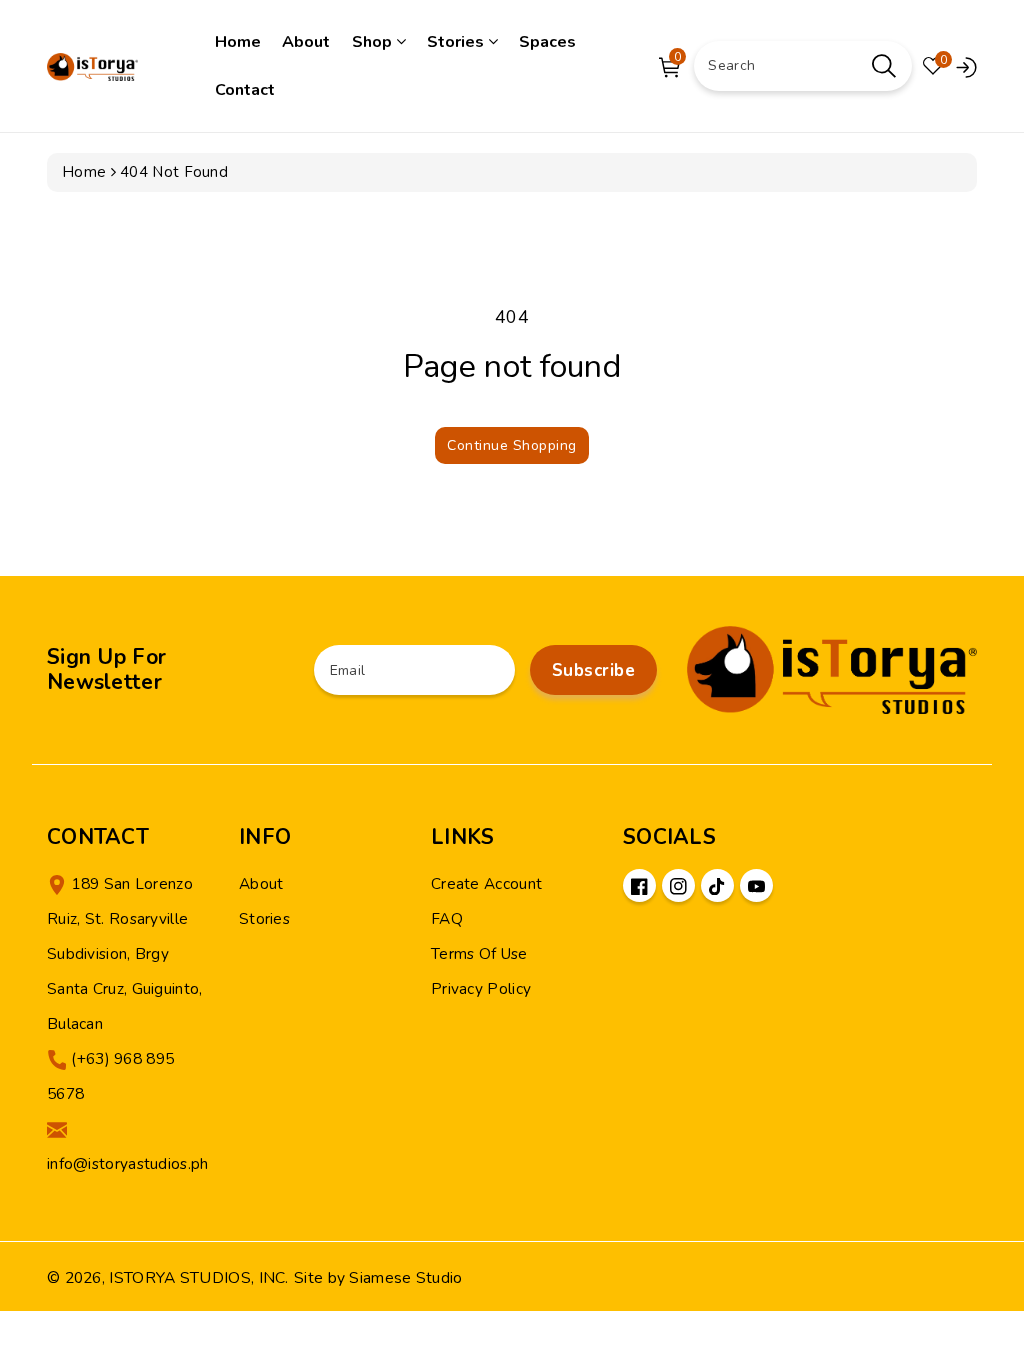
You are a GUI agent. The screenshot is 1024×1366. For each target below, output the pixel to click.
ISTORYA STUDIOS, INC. (198, 1278)
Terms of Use (479, 953)
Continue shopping (512, 445)
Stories (457, 42)
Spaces (547, 42)
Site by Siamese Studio (378, 1278)
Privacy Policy (481, 988)
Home (238, 42)
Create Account (486, 883)
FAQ (447, 918)
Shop (374, 42)
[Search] (884, 66)
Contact (245, 90)
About (306, 42)
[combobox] (802, 66)
